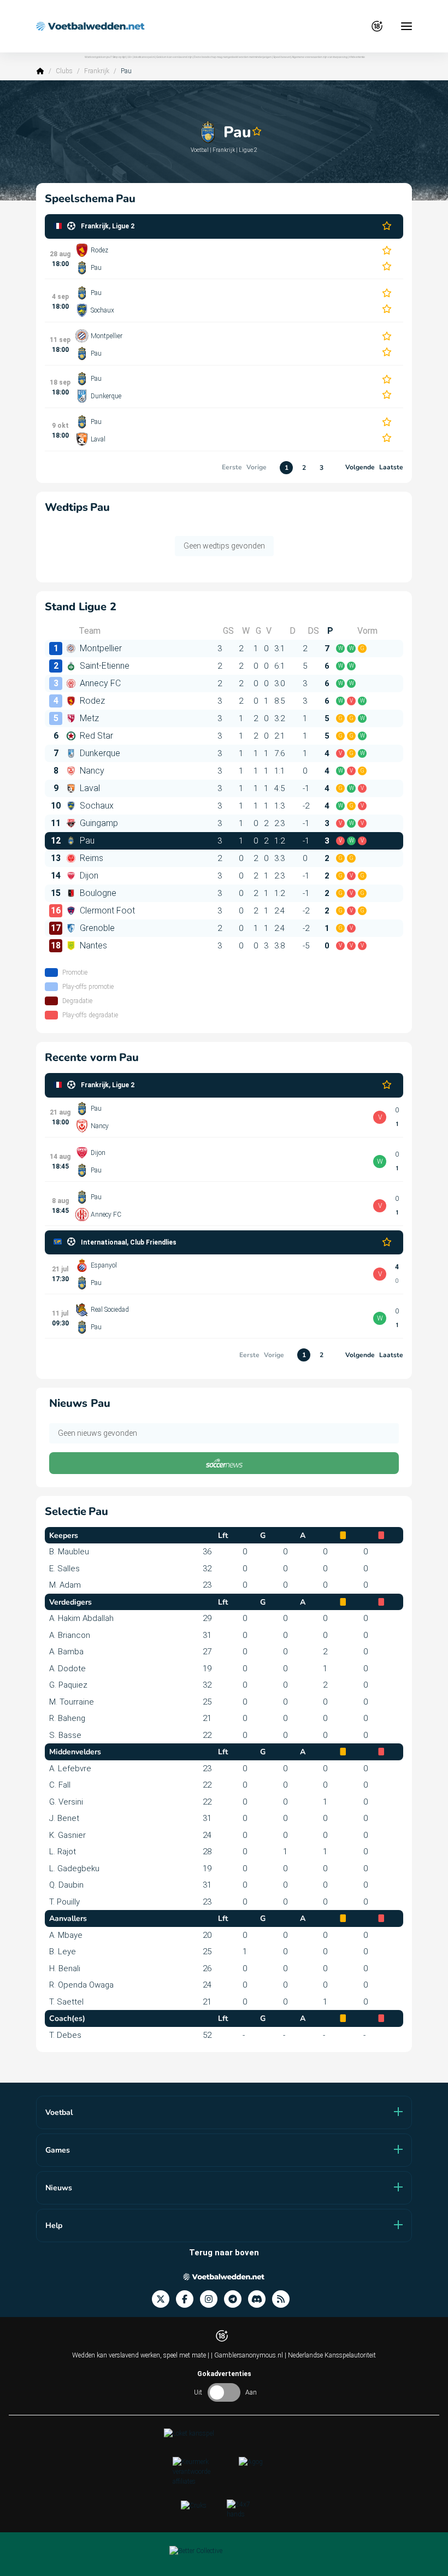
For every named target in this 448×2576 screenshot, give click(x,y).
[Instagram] (212, 2299)
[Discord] (260, 2299)
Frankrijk (97, 71)
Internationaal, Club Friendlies (129, 1242)
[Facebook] (188, 2299)
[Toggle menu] (406, 26)
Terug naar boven (224, 2253)
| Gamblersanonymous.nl (248, 2355)
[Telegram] (236, 2299)
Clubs (64, 71)
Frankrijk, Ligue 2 (108, 226)
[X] (164, 2299)
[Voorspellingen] (284, 2299)
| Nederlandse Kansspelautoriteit (330, 2355)
